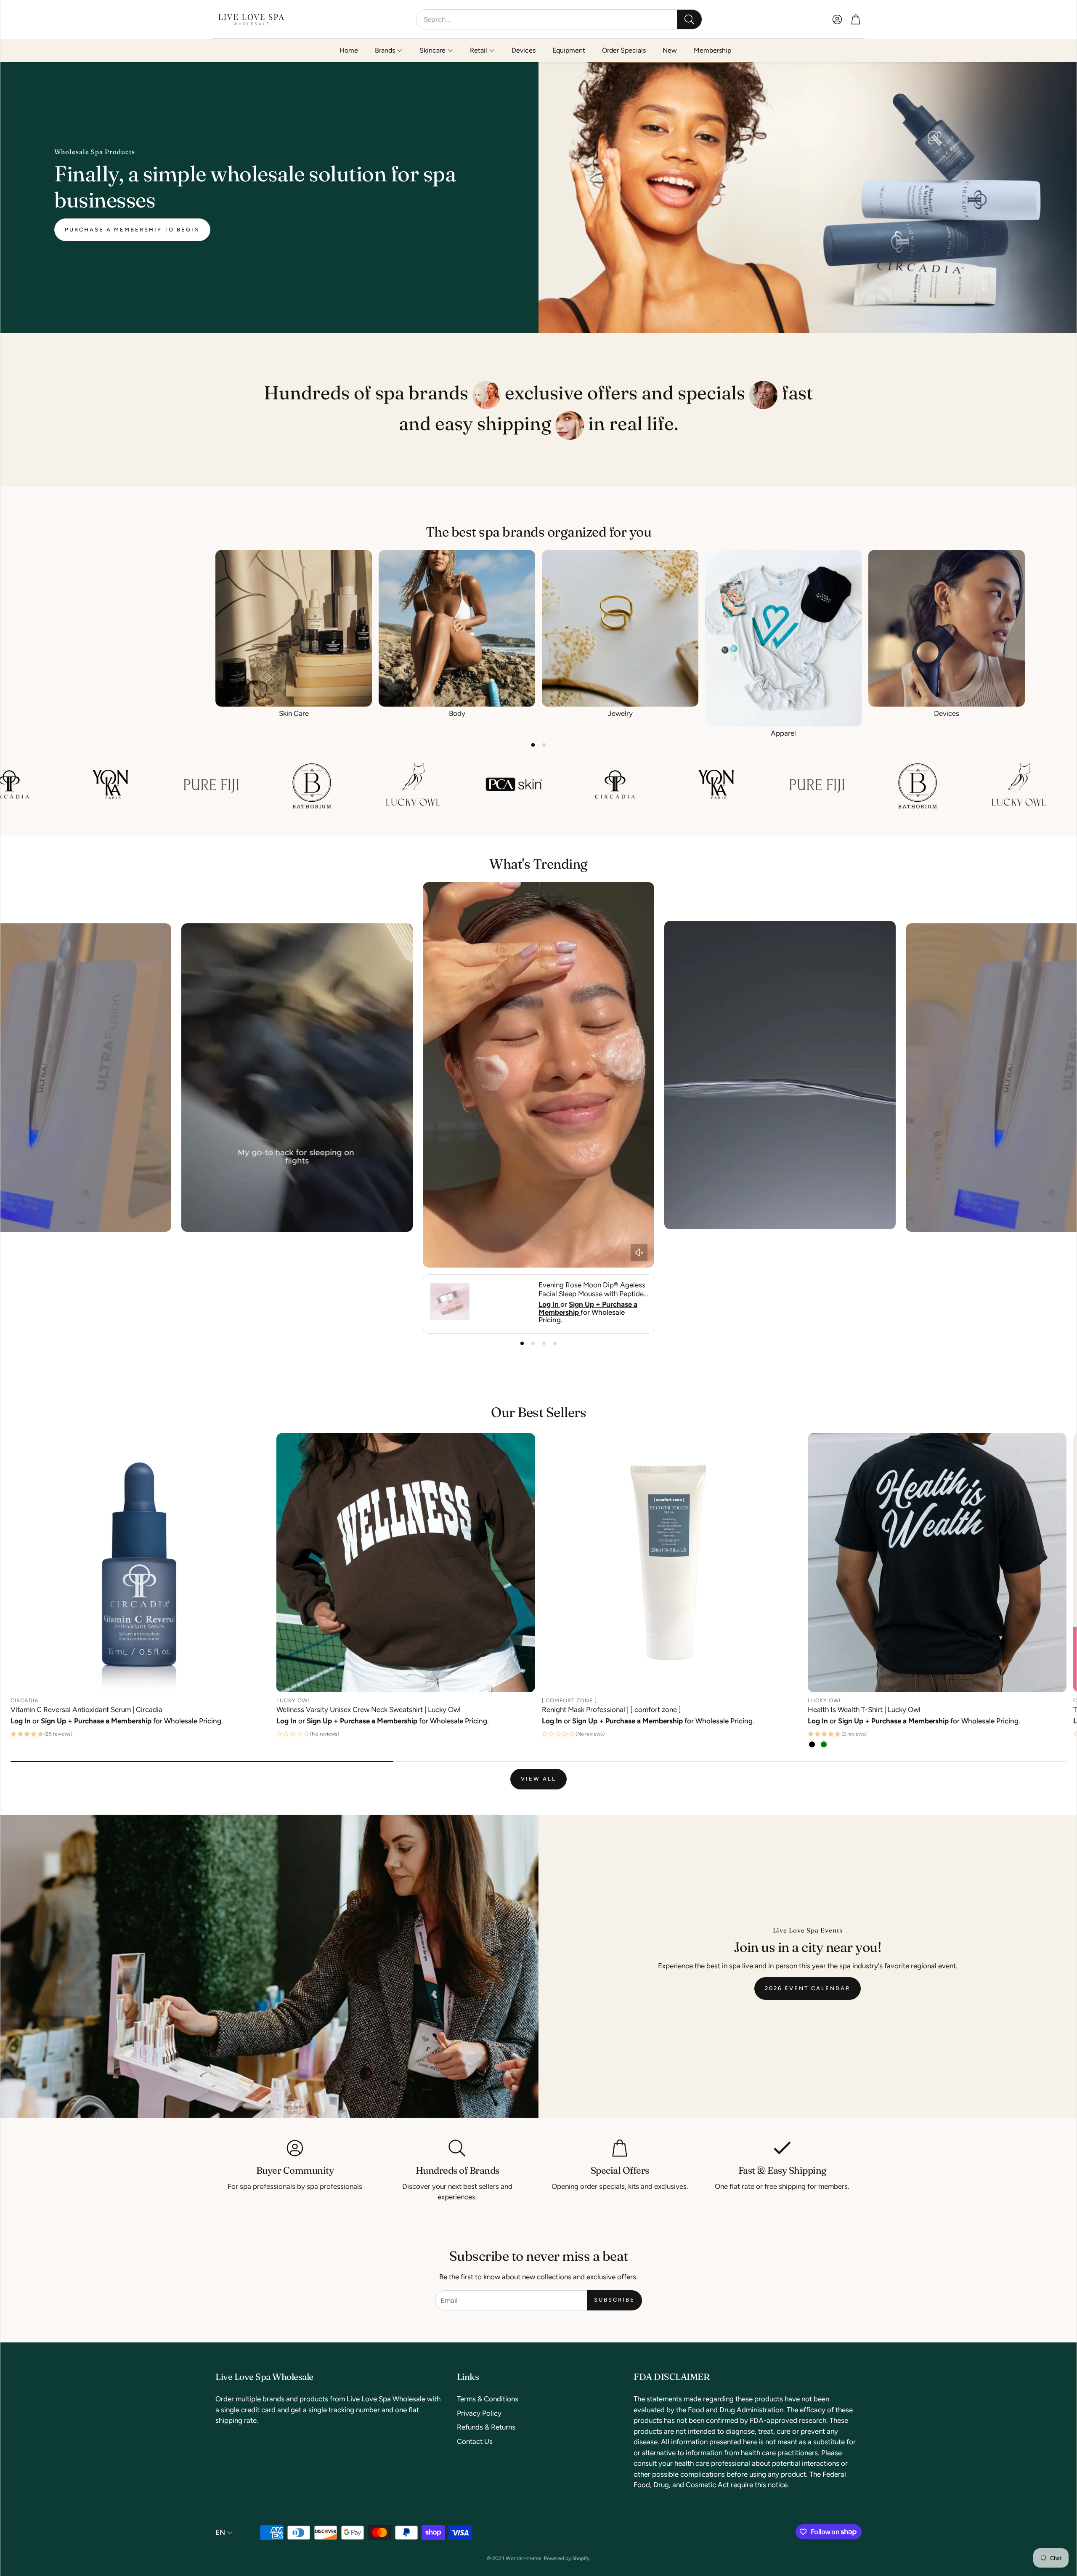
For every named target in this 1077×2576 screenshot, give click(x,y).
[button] (559, 19)
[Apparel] (783, 638)
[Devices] (947, 628)
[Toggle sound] (639, 1252)
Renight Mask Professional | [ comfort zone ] (611, 1709)
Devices (947, 713)
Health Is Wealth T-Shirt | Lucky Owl (864, 1709)
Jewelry (620, 713)
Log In (549, 1304)
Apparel (783, 733)
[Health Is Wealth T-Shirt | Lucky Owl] (937, 1563)
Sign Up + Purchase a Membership (588, 1308)
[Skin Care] (294, 628)
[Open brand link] (37, 784)
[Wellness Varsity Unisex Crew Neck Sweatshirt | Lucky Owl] (406, 1563)
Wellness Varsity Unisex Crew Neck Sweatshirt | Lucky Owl (369, 1709)
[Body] (457, 628)
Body (457, 713)
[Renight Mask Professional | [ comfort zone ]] (671, 1563)
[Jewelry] (620, 628)
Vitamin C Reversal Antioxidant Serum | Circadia (86, 1709)
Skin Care (294, 713)
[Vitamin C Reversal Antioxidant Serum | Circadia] (140, 1563)
